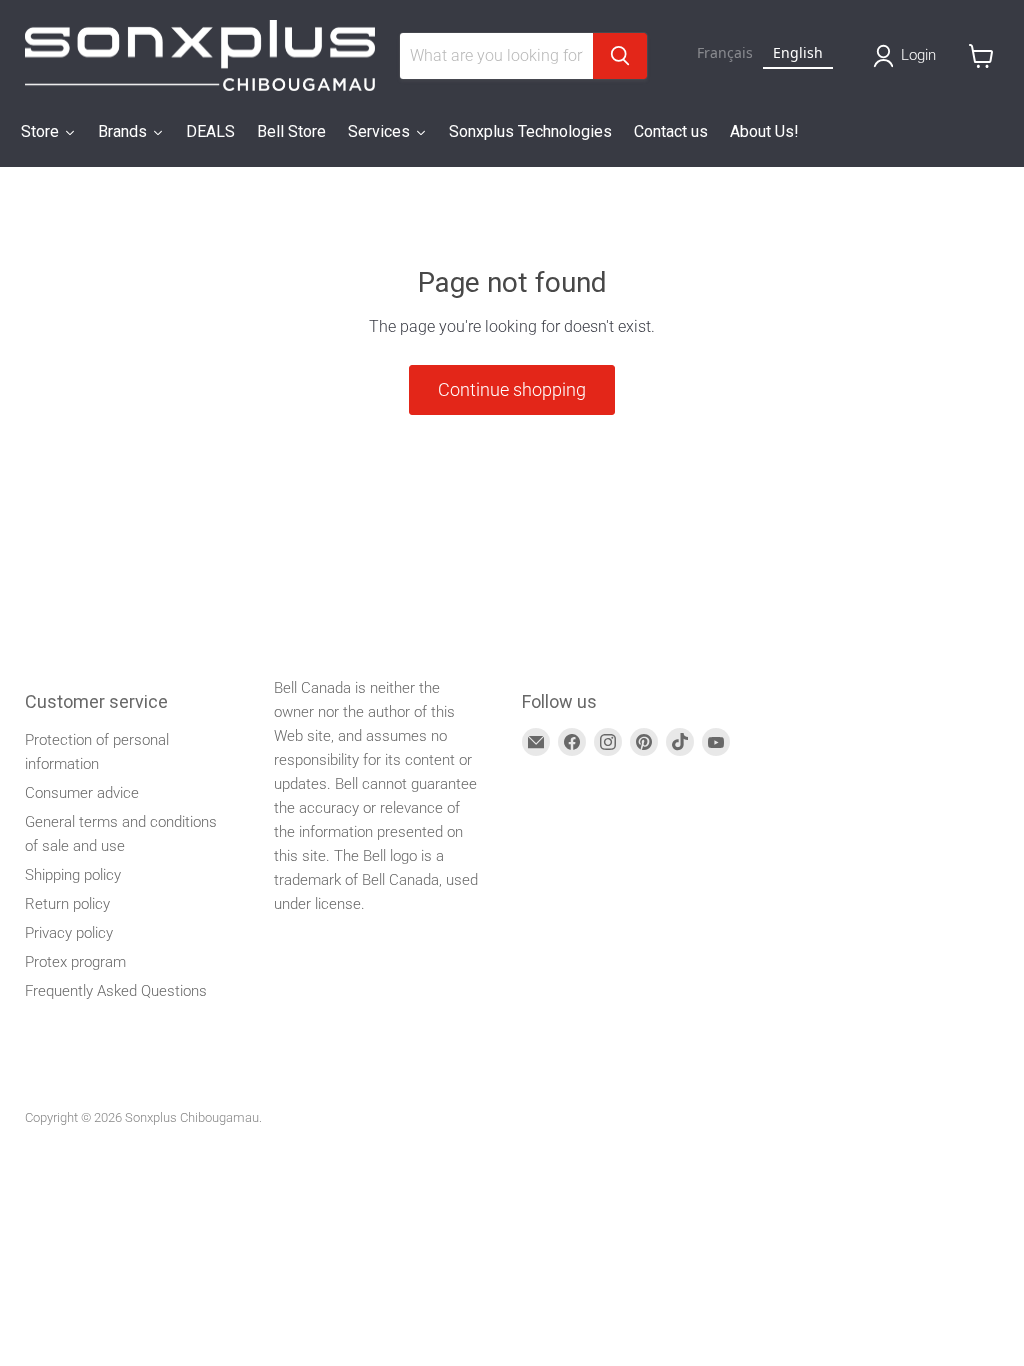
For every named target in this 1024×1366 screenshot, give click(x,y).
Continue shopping (512, 389)
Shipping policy (73, 875)
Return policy (67, 904)
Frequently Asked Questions (116, 991)
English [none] (798, 52)
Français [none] (725, 52)
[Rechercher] (620, 56)
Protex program (75, 962)
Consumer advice (82, 793)
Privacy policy (69, 933)
